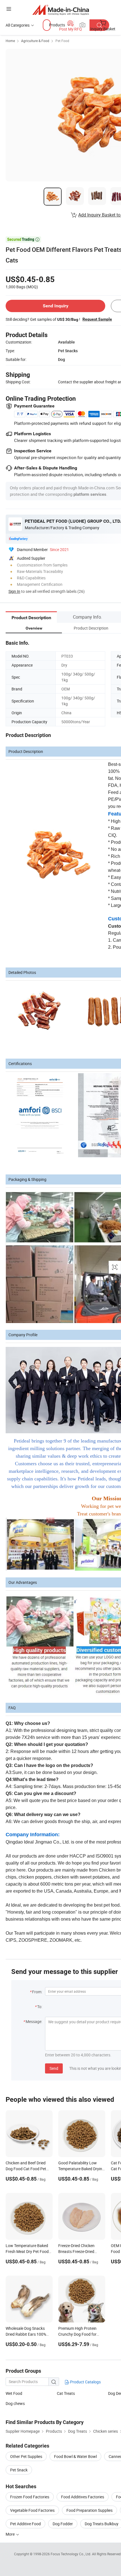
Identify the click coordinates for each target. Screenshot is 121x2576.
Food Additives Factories (83, 2497)
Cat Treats (66, 2393)
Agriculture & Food (35, 41)
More (11, 2534)
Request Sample (97, 319)
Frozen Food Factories (30, 2497)
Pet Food (62, 41)
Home (10, 41)
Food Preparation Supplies (89, 2510)
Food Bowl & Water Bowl (75, 2456)
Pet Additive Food (25, 2524)
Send (54, 2068)
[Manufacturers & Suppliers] (61, 10)
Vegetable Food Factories (32, 2510)
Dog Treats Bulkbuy (102, 2524)
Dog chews (15, 2403)
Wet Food (14, 2393)
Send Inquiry (56, 306)
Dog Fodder (63, 2524)
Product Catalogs (85, 2382)
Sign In (14, 591)
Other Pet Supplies (26, 2456)
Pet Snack (19, 2470)
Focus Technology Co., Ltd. (71, 2554)
